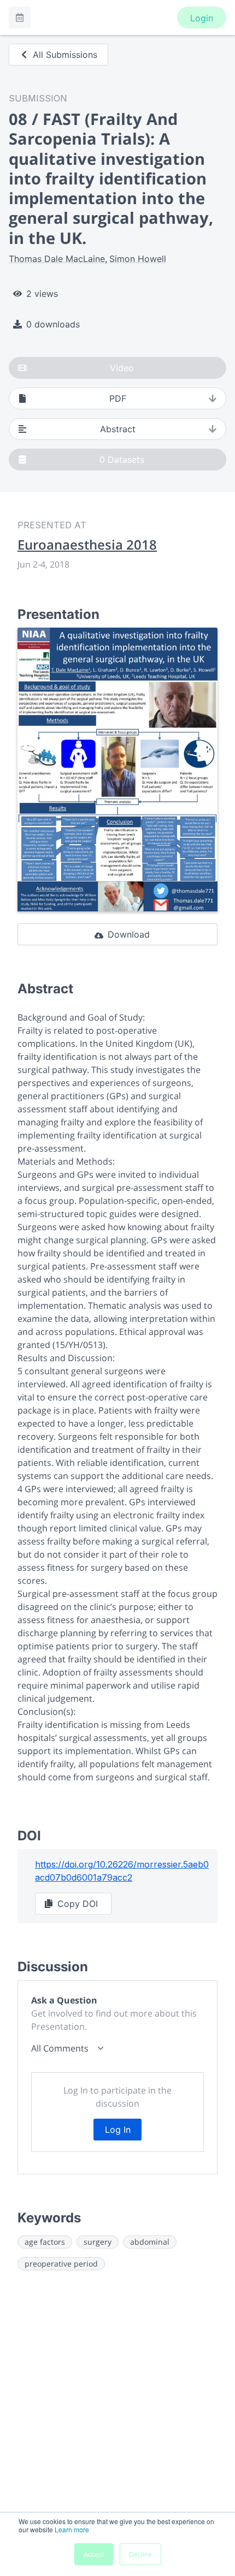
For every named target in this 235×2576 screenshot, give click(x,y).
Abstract (118, 429)
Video (122, 368)
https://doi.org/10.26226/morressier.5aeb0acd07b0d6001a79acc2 (122, 1871)
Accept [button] (94, 2554)
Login (202, 18)
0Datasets (122, 460)
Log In (118, 2130)
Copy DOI (78, 1904)
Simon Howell (138, 259)
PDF (118, 398)
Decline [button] (140, 2554)
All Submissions (65, 55)
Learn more (72, 2529)
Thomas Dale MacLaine (57, 259)
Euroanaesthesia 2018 (87, 545)
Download (129, 934)
